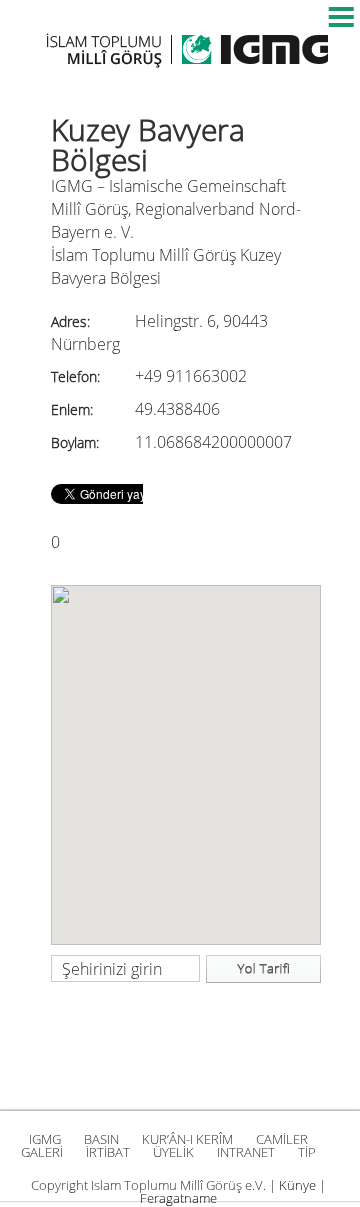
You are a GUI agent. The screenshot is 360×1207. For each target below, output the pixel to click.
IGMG (45, 1139)
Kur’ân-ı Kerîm (187, 1139)
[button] (186, 753)
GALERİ (42, 1152)
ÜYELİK (173, 1152)
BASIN (101, 1139)
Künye (297, 1185)
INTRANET (246, 1152)
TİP (307, 1152)
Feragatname (178, 1198)
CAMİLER (282, 1139)
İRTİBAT (108, 1152)
